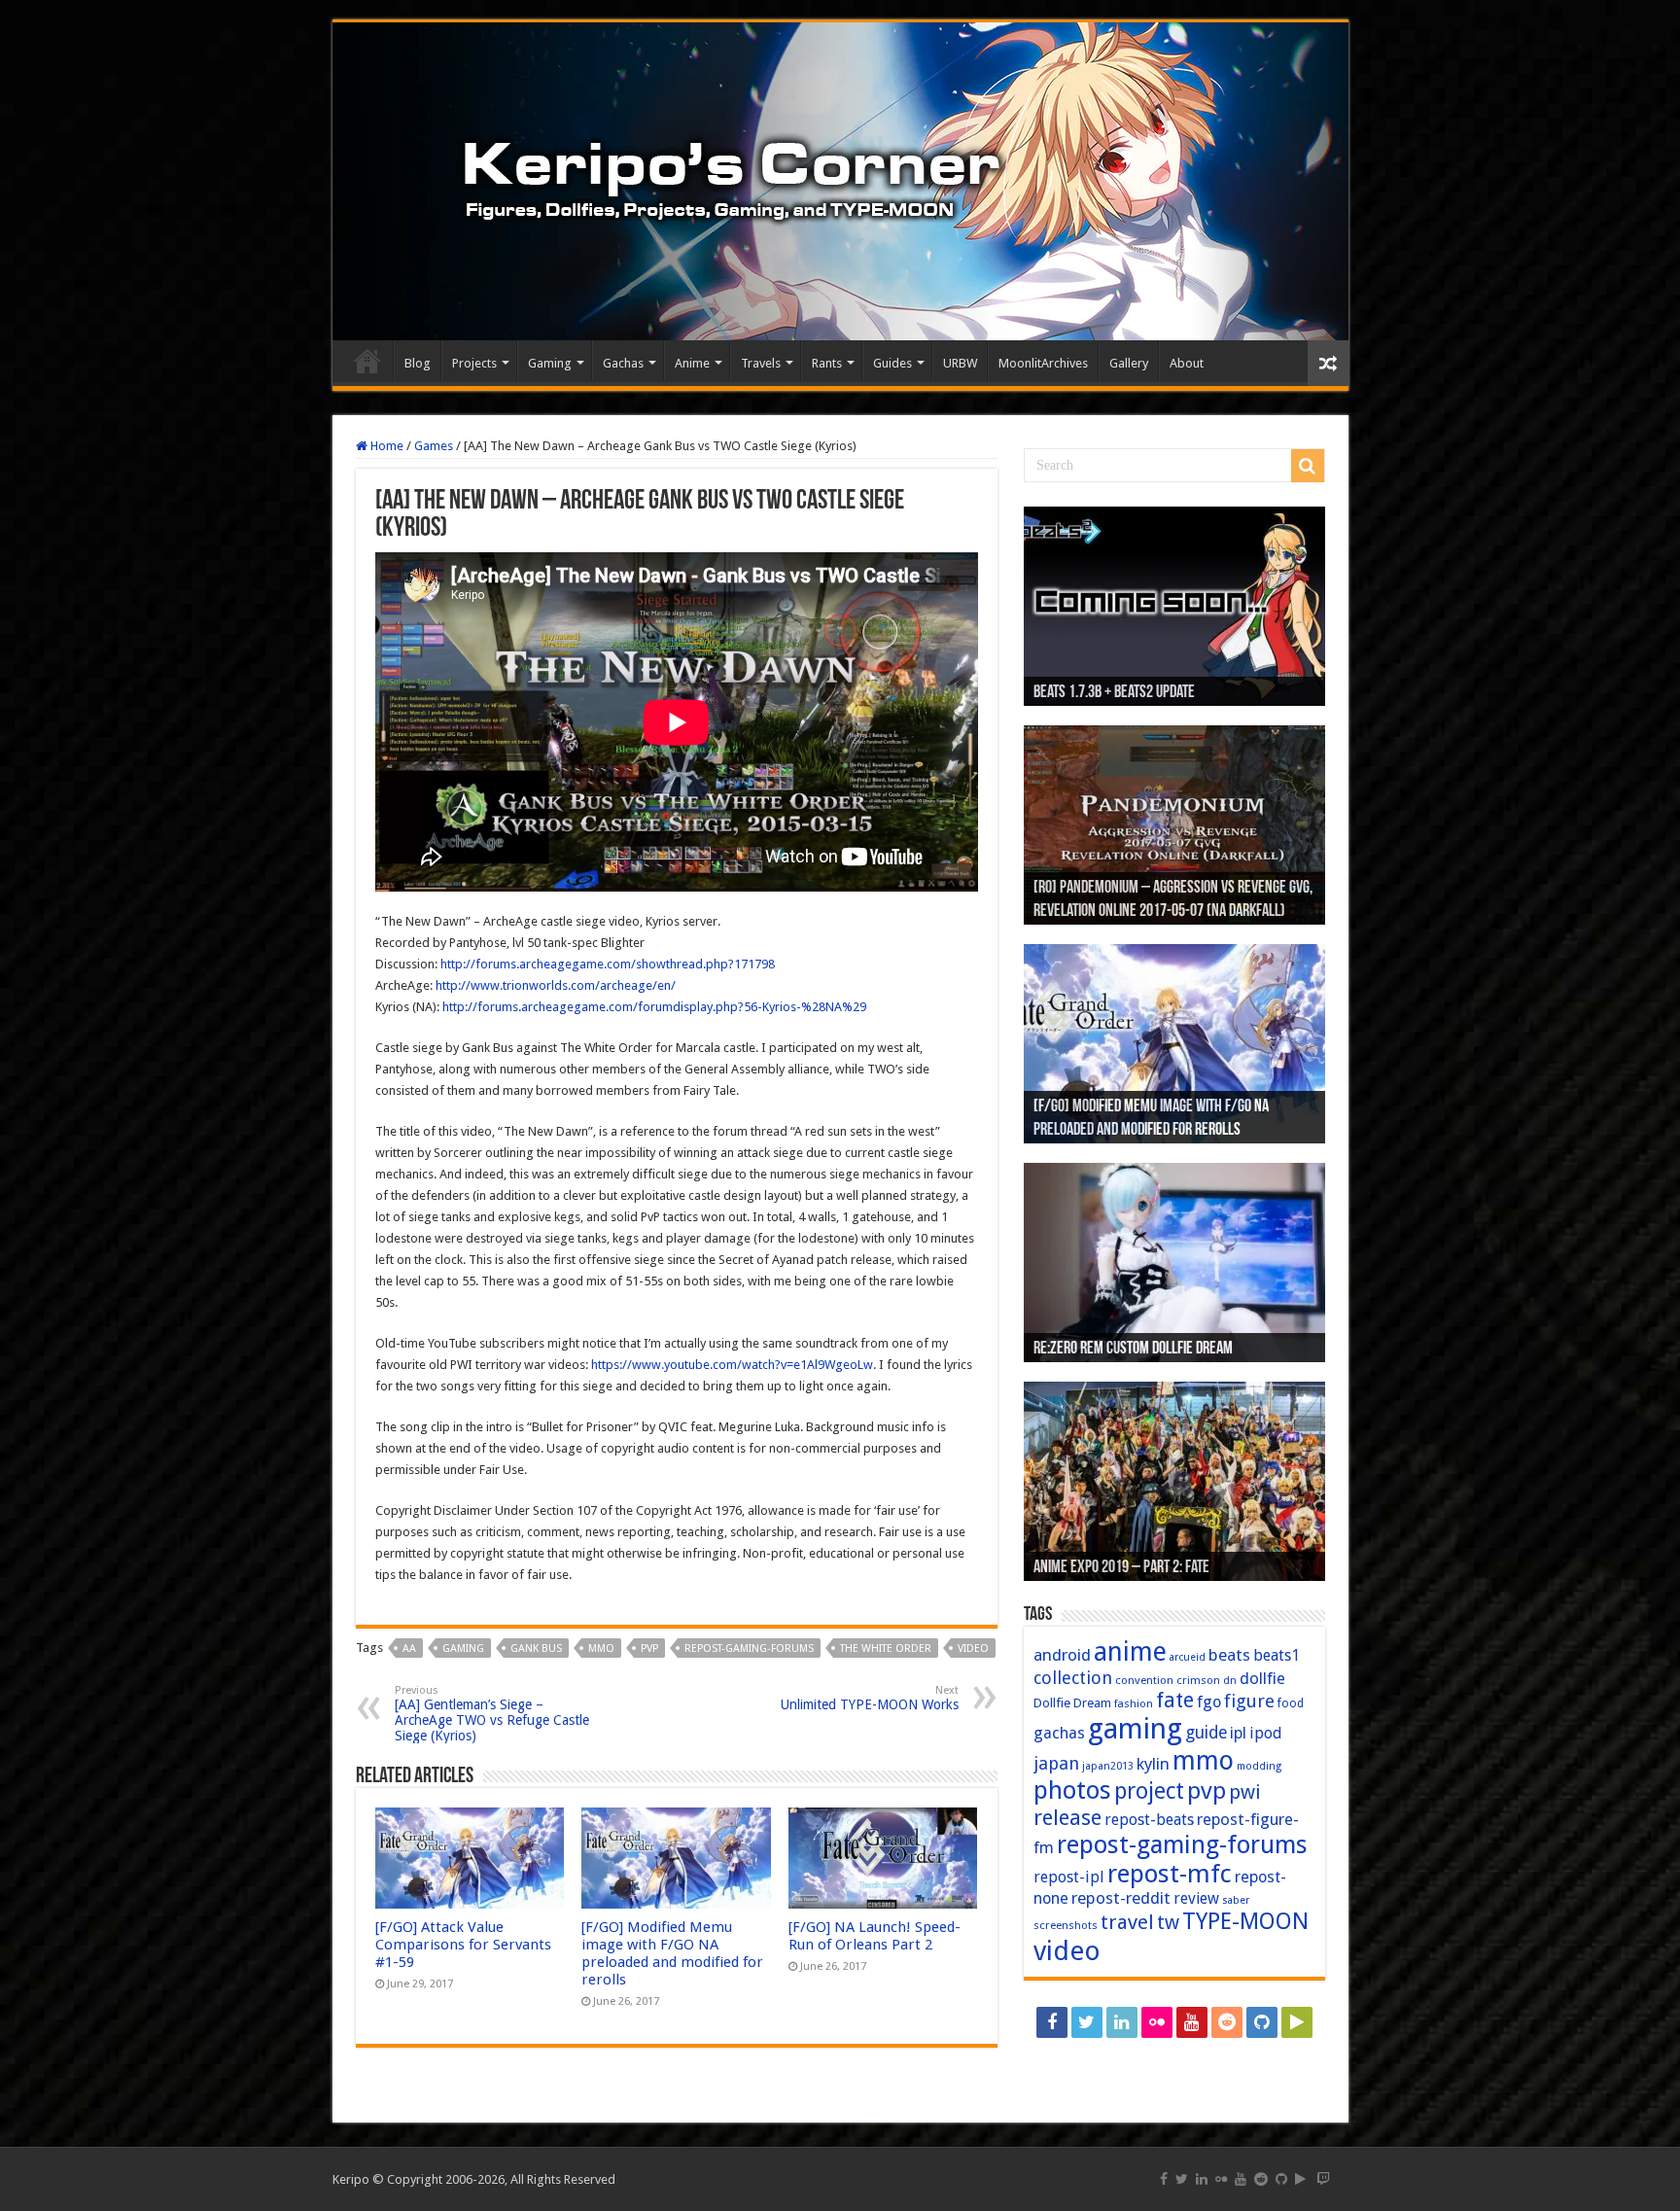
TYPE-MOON (1245, 1921)
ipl (1238, 1733)
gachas (1059, 1733)
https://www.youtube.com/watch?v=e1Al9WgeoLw (732, 1365)
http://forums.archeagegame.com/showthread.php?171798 (608, 964)
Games (434, 446)
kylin (1153, 1764)
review (1196, 1898)
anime (1130, 1652)
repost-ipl (1069, 1877)
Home (367, 361)
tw (1168, 1922)
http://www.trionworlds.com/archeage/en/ (556, 985)
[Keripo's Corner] (840, 181)
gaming (463, 1649)
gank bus (536, 1649)
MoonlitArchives (1043, 363)
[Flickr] (1157, 2022)
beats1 (1277, 1655)
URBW (960, 363)
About (1187, 363)
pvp (649, 1649)
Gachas (623, 363)
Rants (827, 363)
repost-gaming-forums (749, 1649)
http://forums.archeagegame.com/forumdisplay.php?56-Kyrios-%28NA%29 (654, 1007)
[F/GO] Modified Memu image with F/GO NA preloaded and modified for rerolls (672, 1953)
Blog (418, 363)
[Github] (1262, 2022)
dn (1230, 1681)
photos (1072, 1790)
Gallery (1129, 363)
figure (1249, 1701)
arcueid (1188, 1657)
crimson (1198, 1680)
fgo (1209, 1702)
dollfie (1262, 1678)
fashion (1134, 1703)
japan (1056, 1763)
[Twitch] (1174, 2057)
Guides (892, 363)
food (1291, 1703)
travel (1127, 1922)
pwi (1245, 1792)
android (1062, 1655)
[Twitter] (1087, 2022)
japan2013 (1108, 1766)
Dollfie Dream (1072, 1703)
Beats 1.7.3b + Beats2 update (1114, 693)
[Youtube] (1192, 2022)
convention (1144, 1680)
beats (1229, 1655)
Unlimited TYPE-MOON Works (870, 1698)
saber (1236, 1900)
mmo (601, 1649)
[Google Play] (1297, 2022)
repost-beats (1149, 1820)
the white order (886, 1649)
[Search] (1308, 466)
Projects (474, 363)
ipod (1266, 1733)
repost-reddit (1121, 1898)
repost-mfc (1170, 1874)
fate (1175, 1700)
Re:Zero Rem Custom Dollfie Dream (1133, 1350)
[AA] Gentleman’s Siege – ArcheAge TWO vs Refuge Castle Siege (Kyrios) (492, 1714)
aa (409, 1649)
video (973, 1649)
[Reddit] (1227, 2022)
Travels (761, 363)
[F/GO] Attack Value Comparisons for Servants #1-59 (463, 1945)
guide (1206, 1733)
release (1067, 1817)
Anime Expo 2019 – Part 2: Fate (1121, 1568)
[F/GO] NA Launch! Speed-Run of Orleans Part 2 (875, 1936)
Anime (692, 363)
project (1149, 1791)
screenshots (1066, 1925)
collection (1073, 1678)
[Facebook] (1052, 2022)
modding (1259, 1766)
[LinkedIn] (1122, 2022)
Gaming (550, 363)
